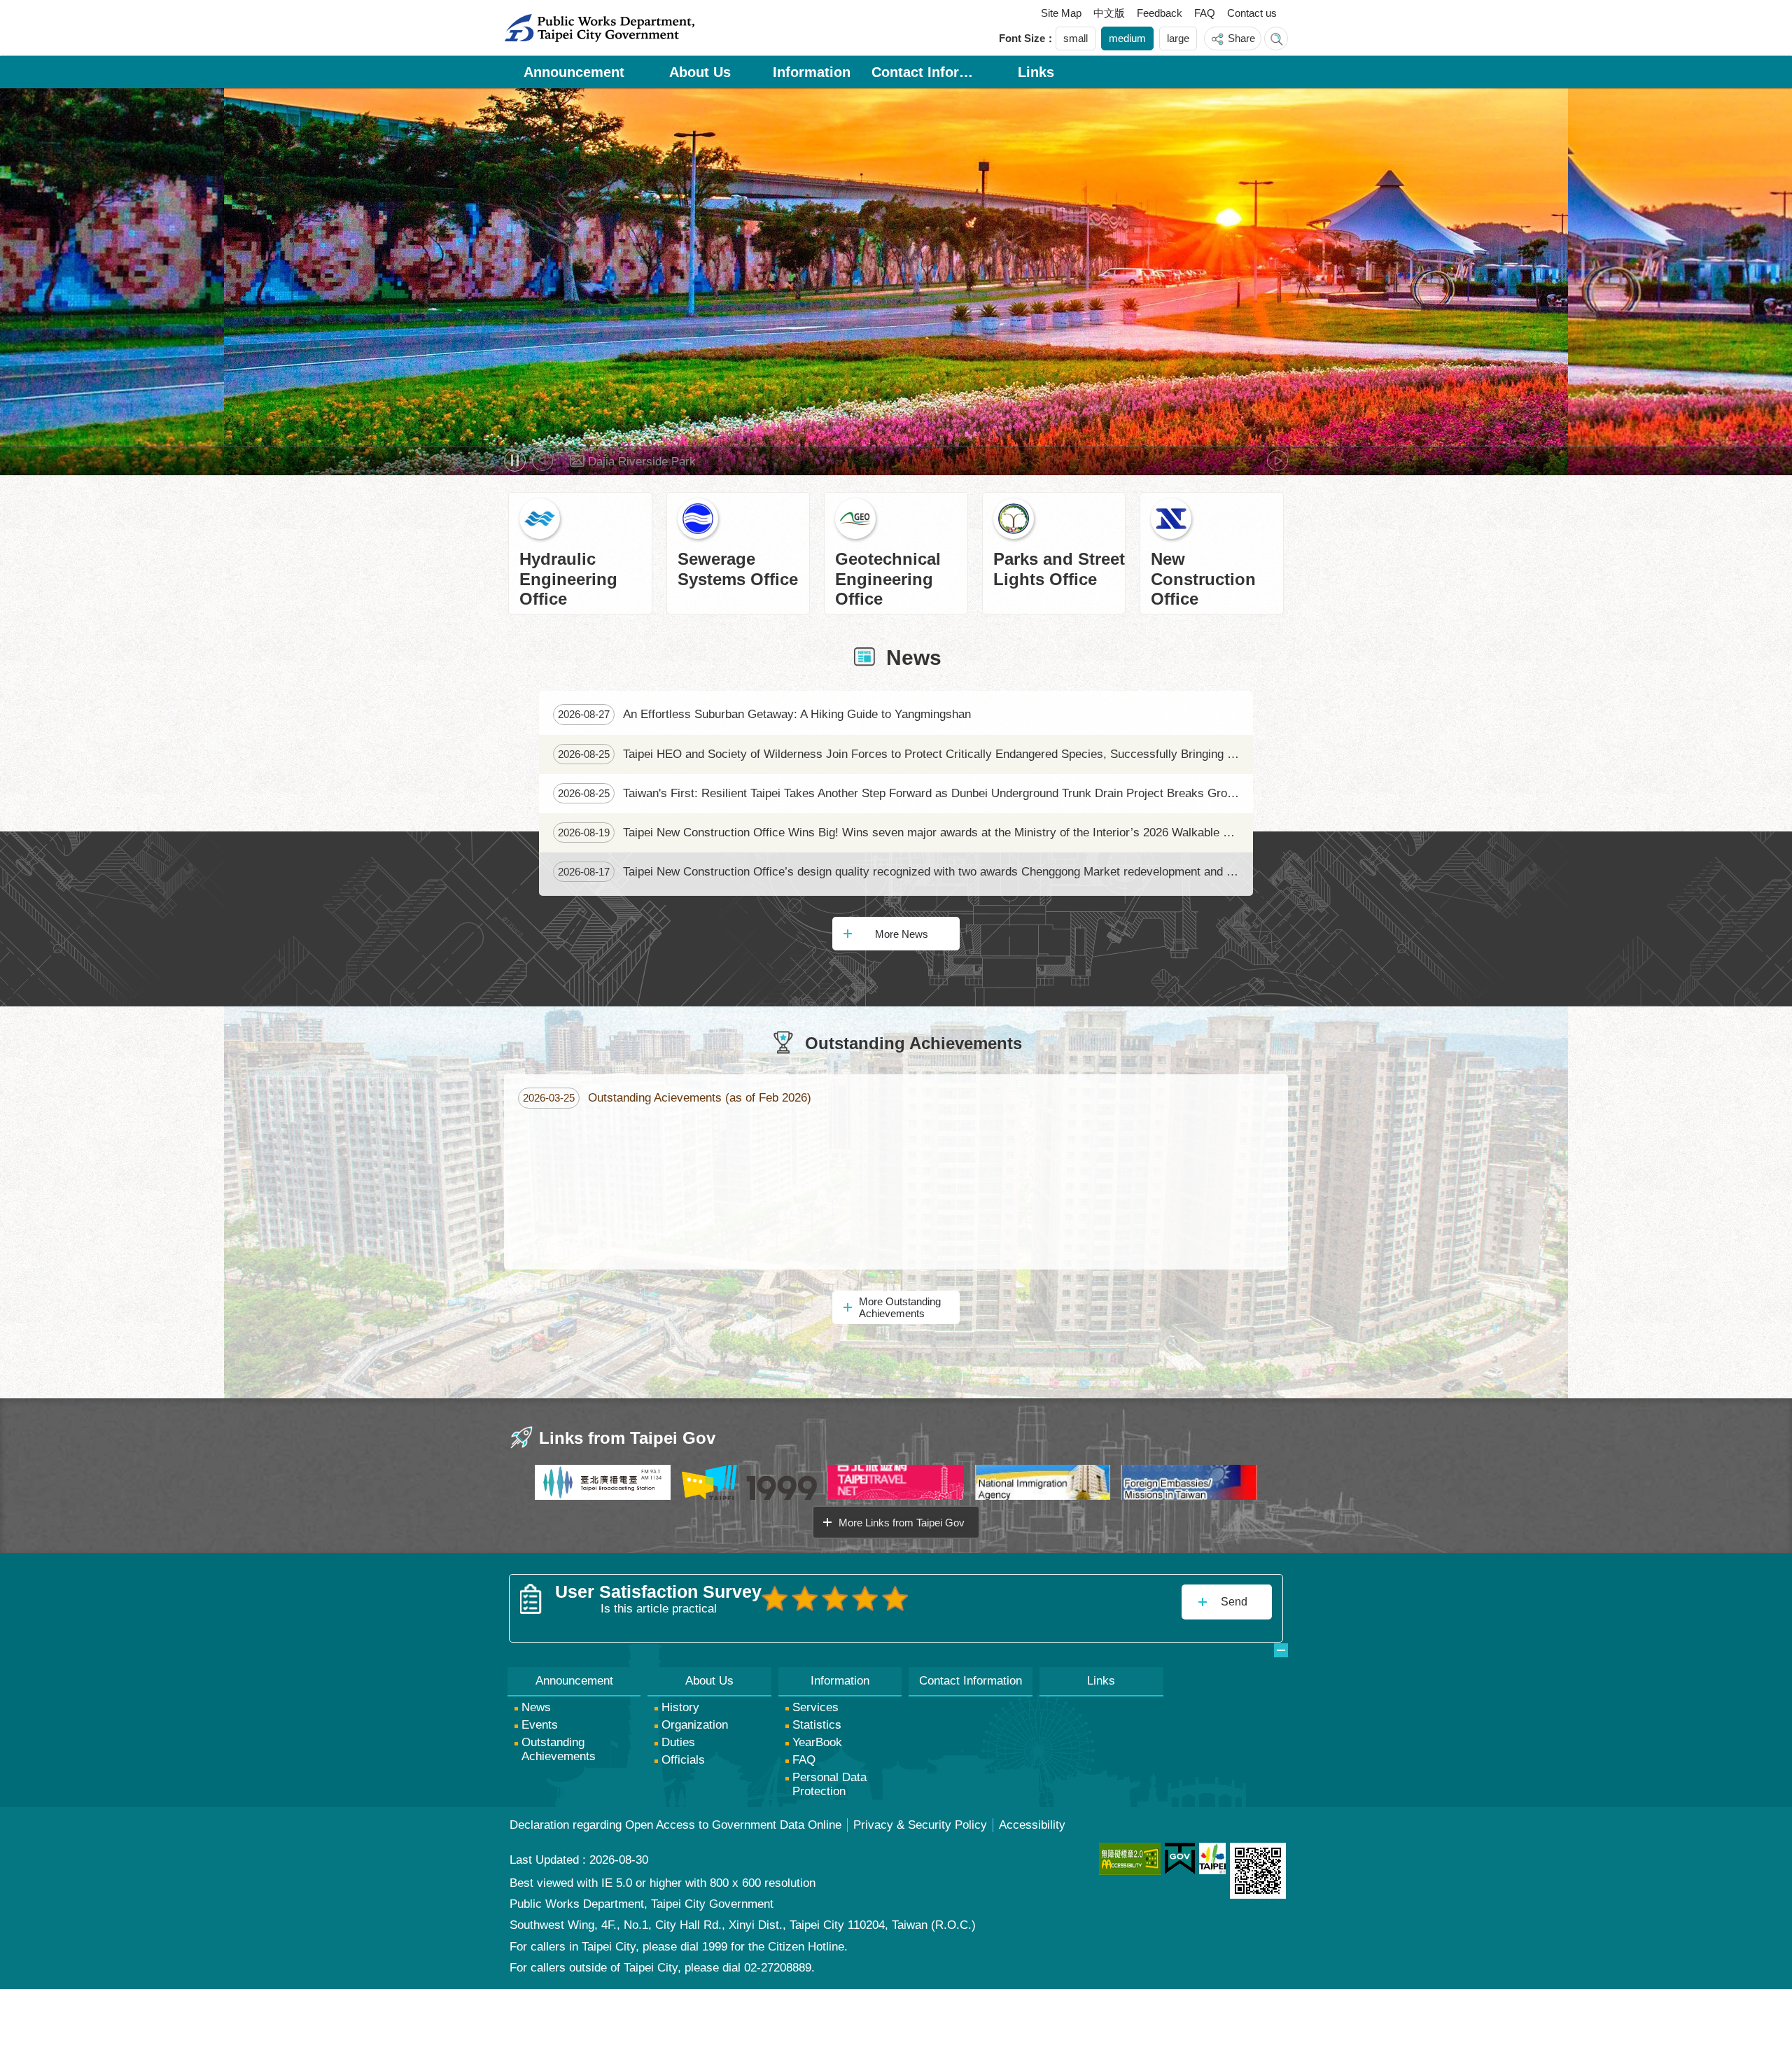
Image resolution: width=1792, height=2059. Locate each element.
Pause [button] (515, 461)
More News (902, 934)
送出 (775, 1629)
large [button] (1178, 38)
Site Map (1061, 13)
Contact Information (924, 72)
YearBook (817, 1742)
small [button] (1076, 38)
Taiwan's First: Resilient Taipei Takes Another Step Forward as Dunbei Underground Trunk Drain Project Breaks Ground (902, 793)
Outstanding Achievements (559, 1749)
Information (812, 72)
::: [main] (511, 99)
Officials (683, 1760)
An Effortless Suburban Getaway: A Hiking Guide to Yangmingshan (764, 714)
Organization (695, 1725)
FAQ (1205, 13)
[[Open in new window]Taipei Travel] (896, 1482)
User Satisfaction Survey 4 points (865, 1598)
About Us (700, 72)
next (1277, 461)
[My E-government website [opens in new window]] (1180, 1859)
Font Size (1022, 38)
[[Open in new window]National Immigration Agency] (1043, 1482)
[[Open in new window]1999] (750, 1482)
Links (1036, 72)
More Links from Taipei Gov (902, 1523)
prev (542, 461)
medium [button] (1127, 38)
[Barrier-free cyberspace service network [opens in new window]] (1130, 1859)
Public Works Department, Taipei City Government (599, 28)
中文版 (1109, 13)
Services (815, 1707)
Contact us (1252, 13)
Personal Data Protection (829, 1784)
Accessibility (1032, 1825)
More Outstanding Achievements (900, 1307)
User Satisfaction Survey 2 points (805, 1598)
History (680, 1707)
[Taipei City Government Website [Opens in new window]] (1212, 1858)
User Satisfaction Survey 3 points (835, 1598)
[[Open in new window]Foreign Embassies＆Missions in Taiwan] (1189, 1482)
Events (540, 1725)
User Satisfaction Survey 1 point (775, 1598)
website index (1276, 38)
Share (1241, 38)
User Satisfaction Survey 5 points (895, 1598)
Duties (678, 1742)
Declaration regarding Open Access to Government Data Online (675, 1825)
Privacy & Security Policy (920, 1825)
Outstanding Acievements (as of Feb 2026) (667, 1098)
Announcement (574, 72)
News (536, 1707)
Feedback (1160, 13)
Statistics (817, 1725)
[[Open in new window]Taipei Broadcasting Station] (603, 1482)
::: (520, 16)
